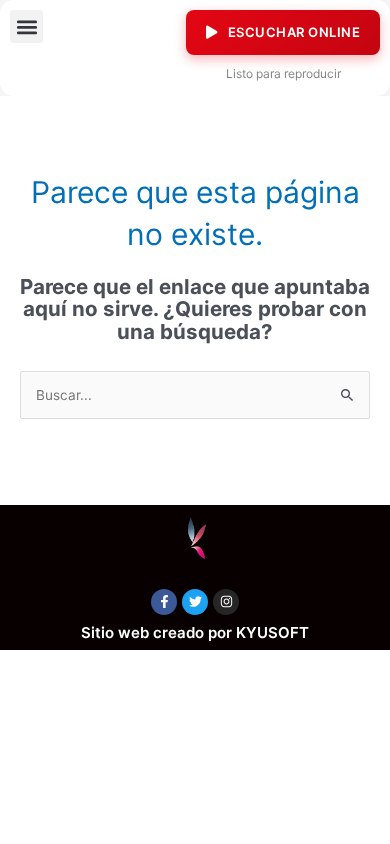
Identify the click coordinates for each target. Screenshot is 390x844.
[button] (26, 26)
